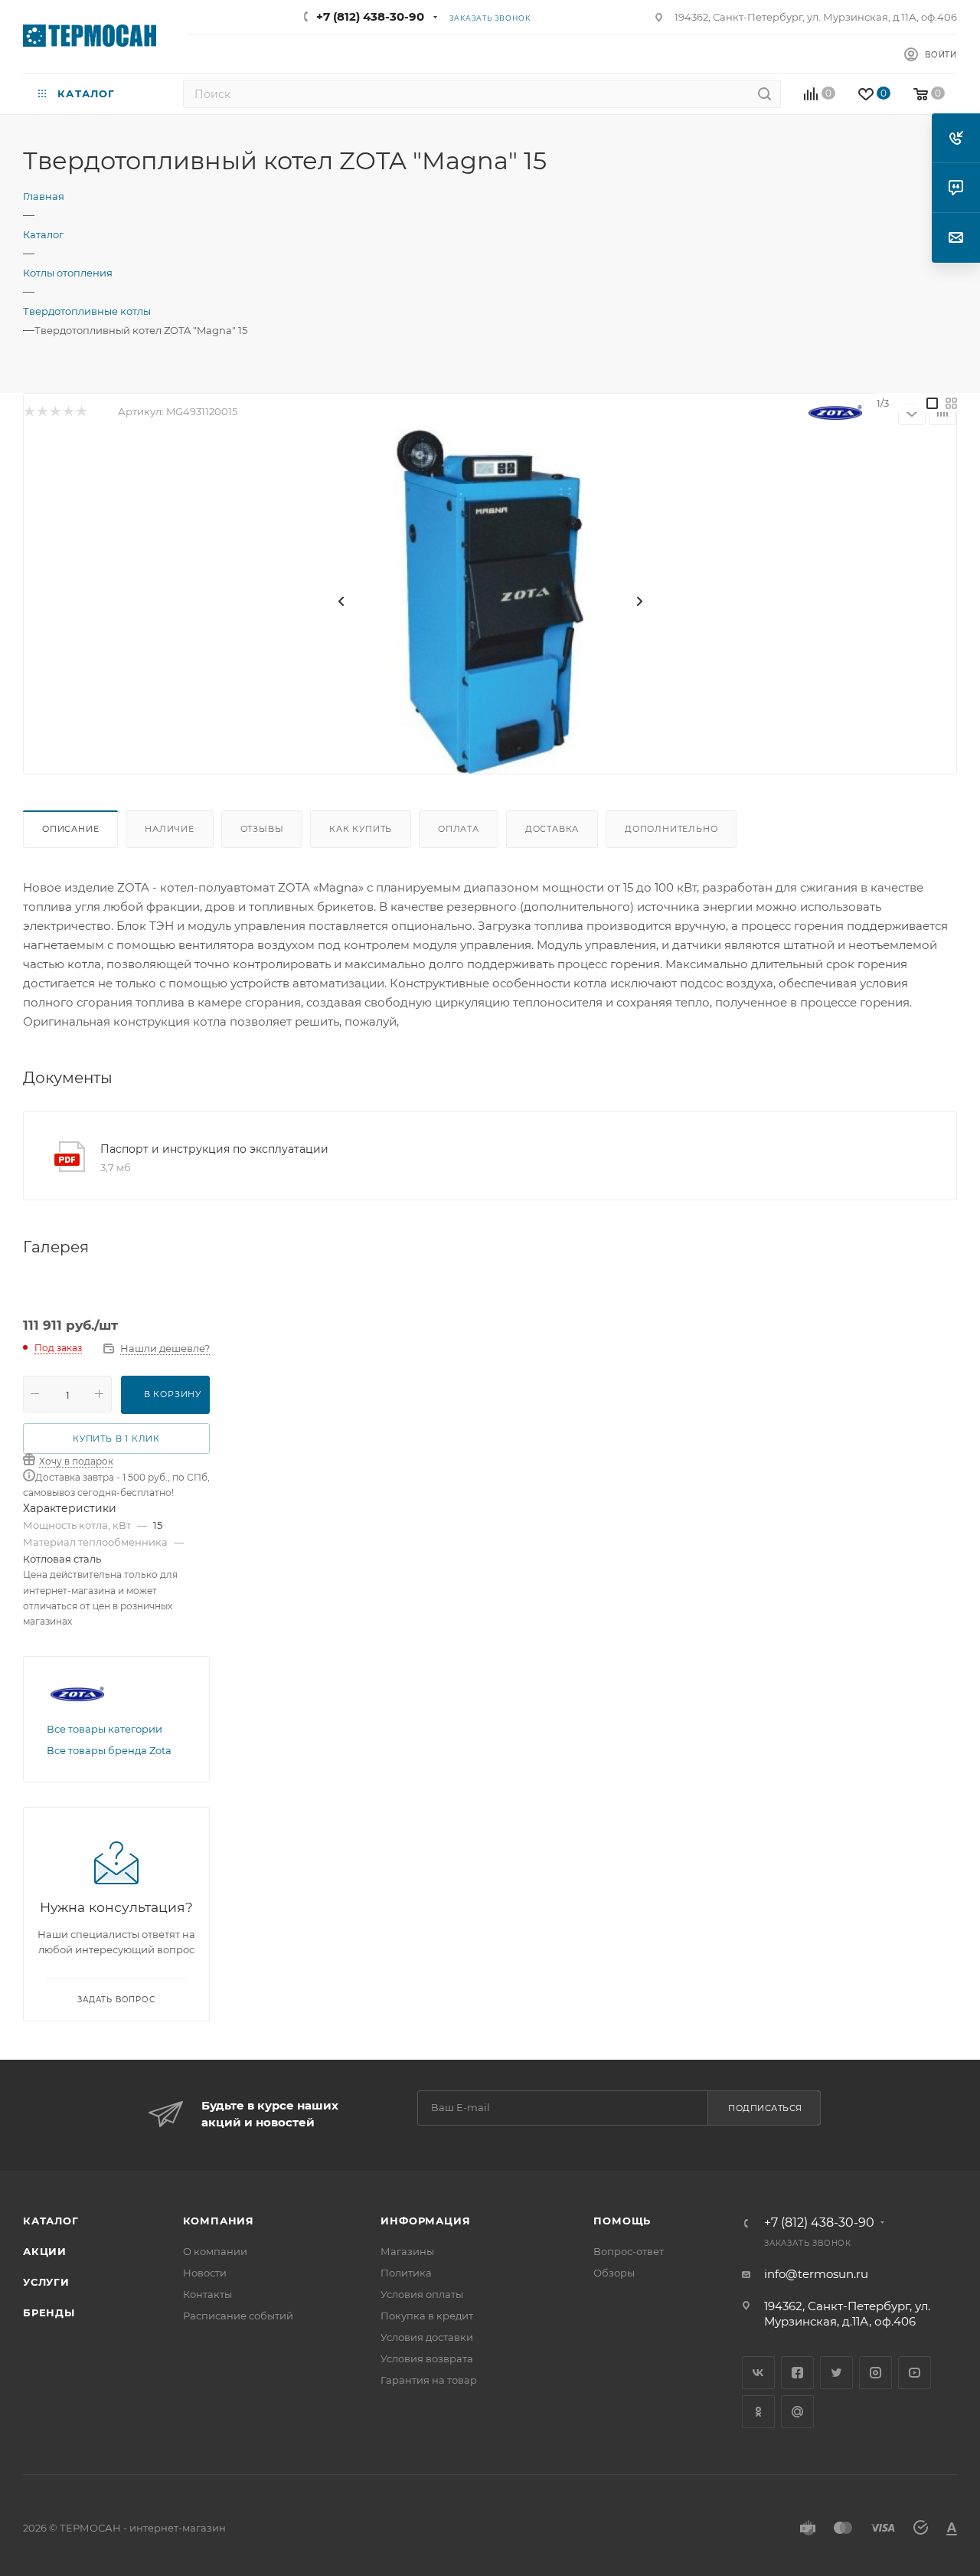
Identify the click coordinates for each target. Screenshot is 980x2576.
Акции (45, 2251)
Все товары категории (105, 1729)
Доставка (552, 829)
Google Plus (797, 2412)
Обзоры (614, 2273)
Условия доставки (427, 2337)
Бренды (49, 2313)
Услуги (46, 2282)
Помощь (622, 2221)
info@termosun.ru (816, 2274)
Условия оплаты (422, 2294)
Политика (406, 2273)
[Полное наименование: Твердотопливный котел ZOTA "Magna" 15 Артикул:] (490, 601)
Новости (205, 2273)
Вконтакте (758, 2373)
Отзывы (262, 829)
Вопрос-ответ (629, 2251)
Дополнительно (671, 829)
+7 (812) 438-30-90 (370, 16)
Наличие (170, 829)
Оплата (459, 829)
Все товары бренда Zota (109, 1750)
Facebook (797, 2373)
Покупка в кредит (427, 2316)
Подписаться (765, 2108)
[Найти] (764, 94)
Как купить (361, 829)
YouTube (915, 2373)
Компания (219, 2221)
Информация (425, 2221)
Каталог (51, 2221)
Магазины (407, 2251)
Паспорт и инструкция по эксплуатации (214, 1149)
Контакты (207, 2294)
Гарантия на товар (429, 2380)
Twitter (836, 2373)
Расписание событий (238, 2316)
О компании (215, 2251)
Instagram (875, 2373)
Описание (70, 829)
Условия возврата (427, 2358)
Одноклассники (758, 2412)
